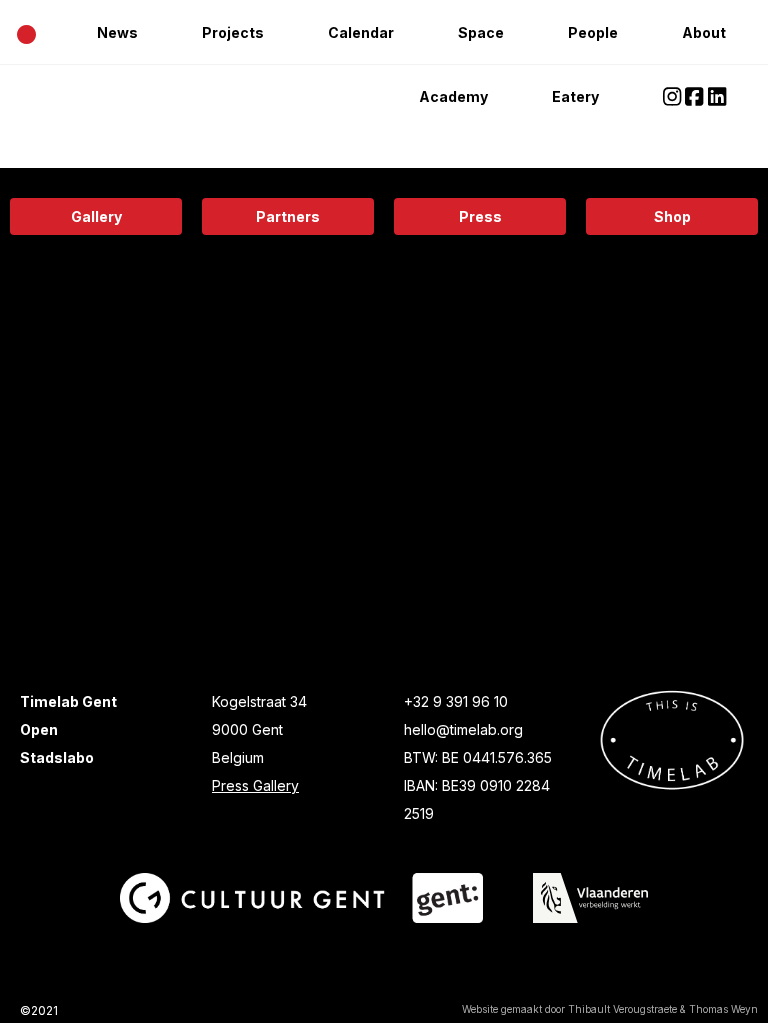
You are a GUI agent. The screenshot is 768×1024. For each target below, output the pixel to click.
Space (481, 32)
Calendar (361, 32)
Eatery (575, 96)
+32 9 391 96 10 (456, 701)
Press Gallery (255, 785)
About (704, 32)
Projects (233, 32)
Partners (288, 216)
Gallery (96, 216)
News (117, 32)
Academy (453, 96)
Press (480, 216)
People (593, 32)
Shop (672, 216)
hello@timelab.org (463, 729)
